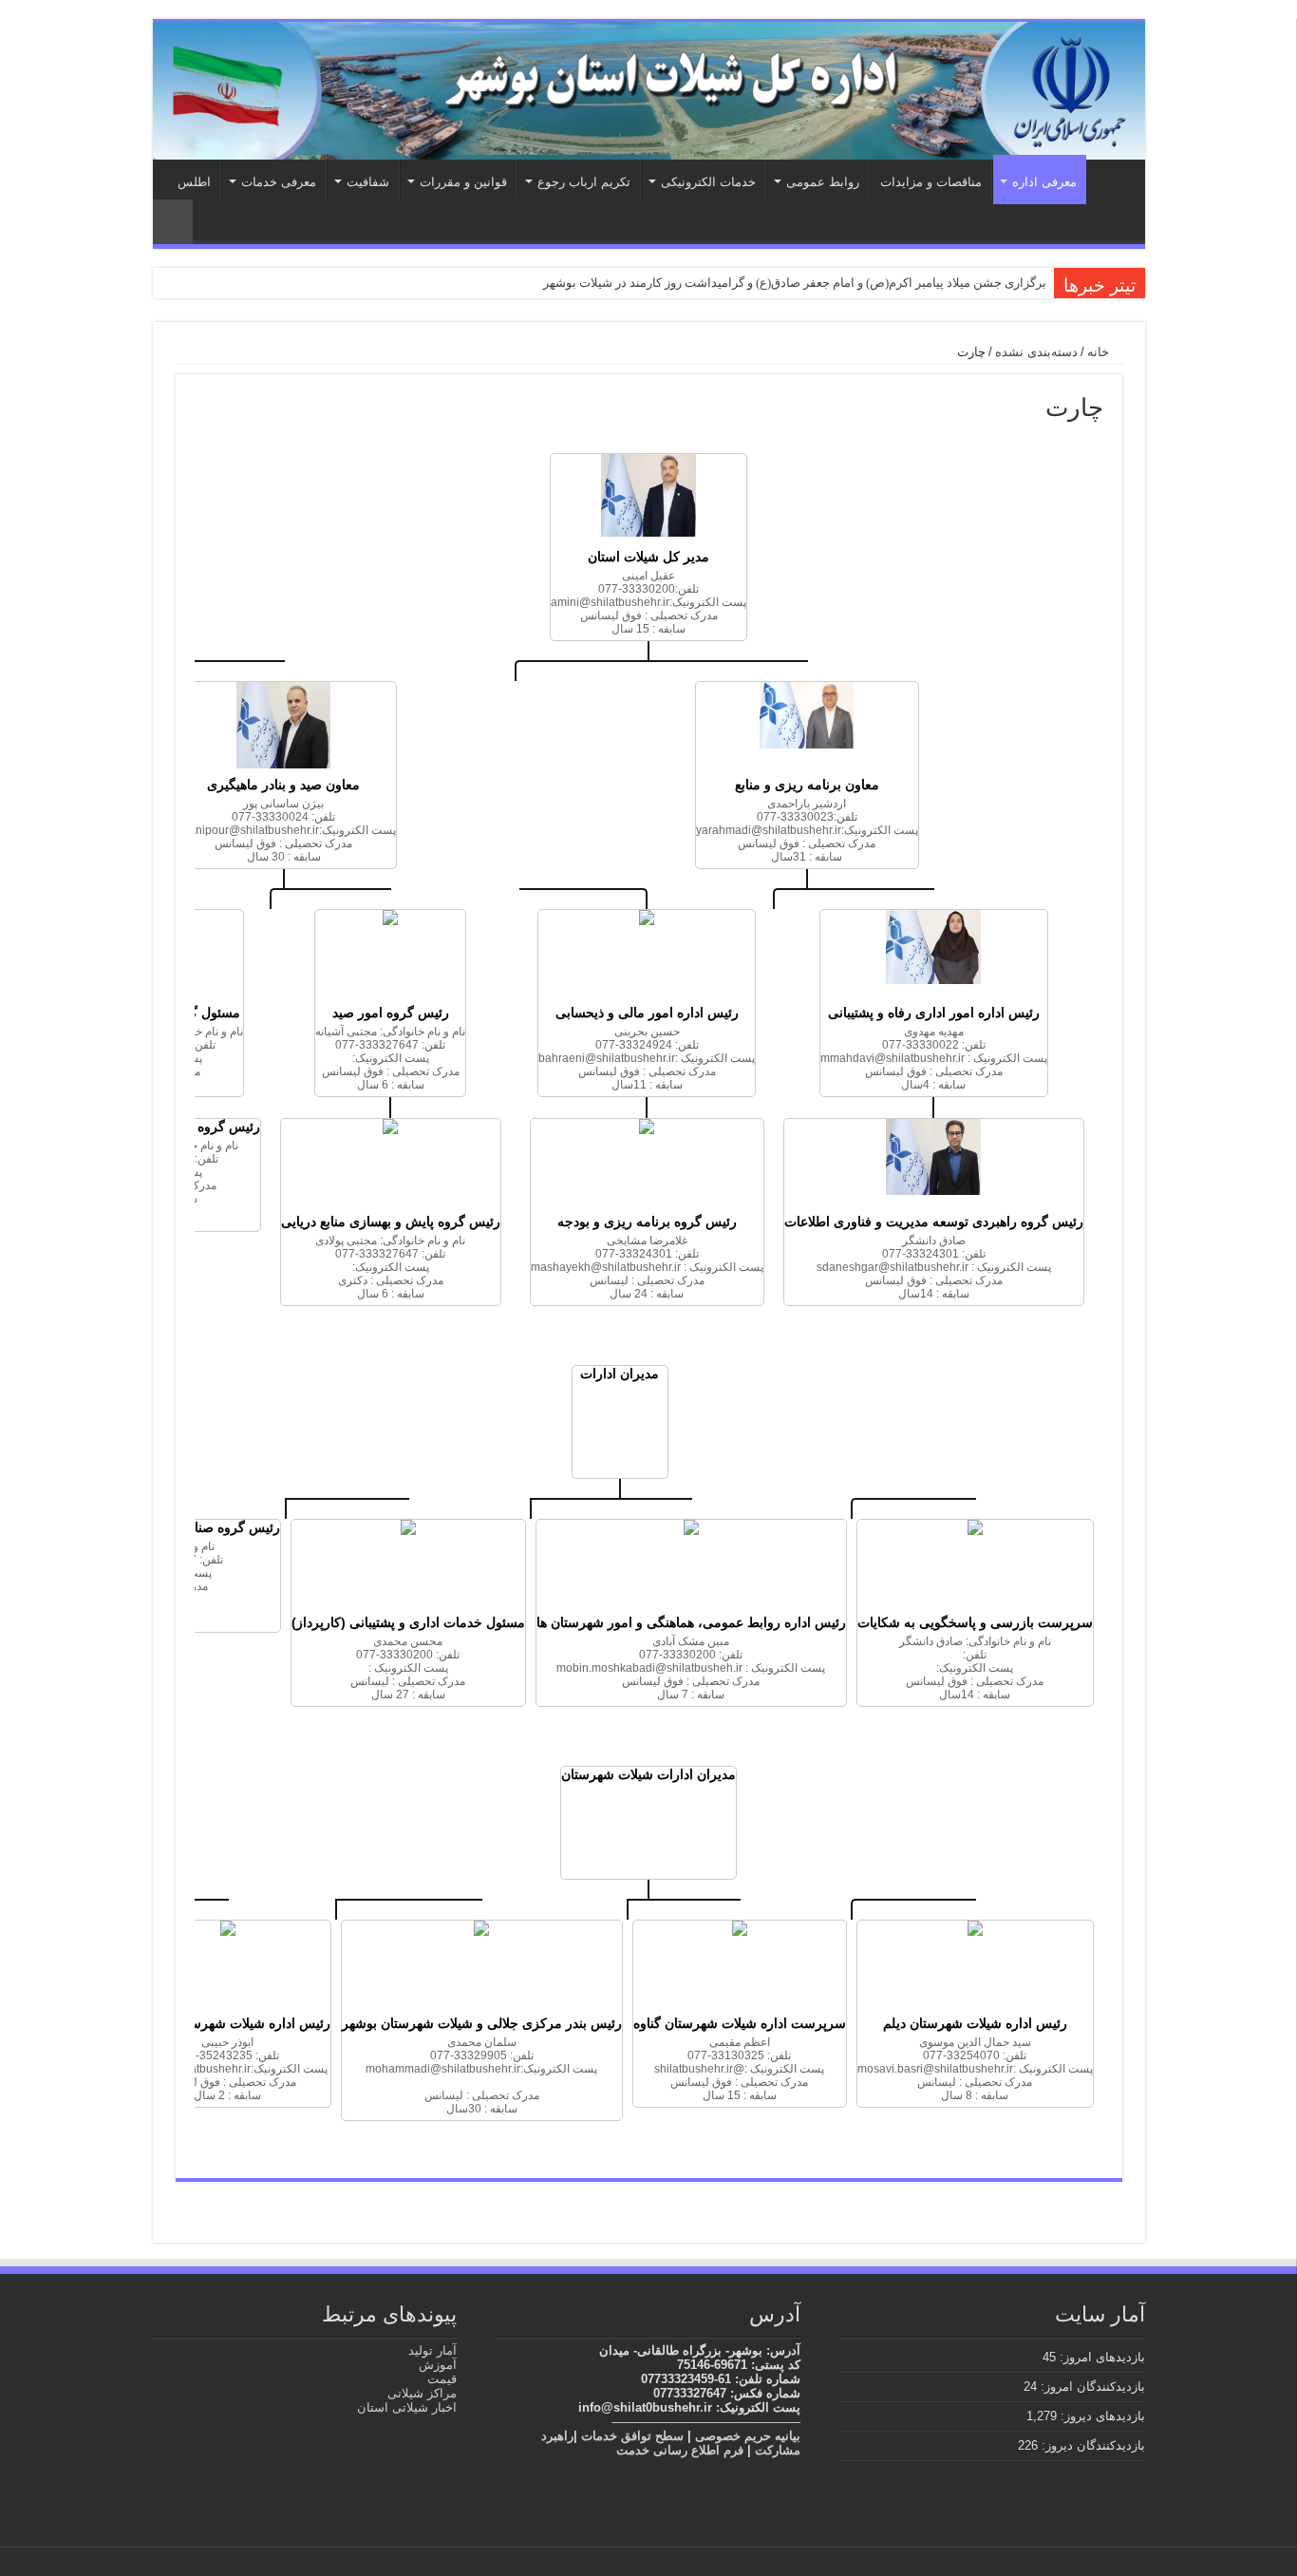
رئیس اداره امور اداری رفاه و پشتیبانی (934, 1013)
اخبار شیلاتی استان (407, 2407)
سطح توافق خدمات (632, 2436)
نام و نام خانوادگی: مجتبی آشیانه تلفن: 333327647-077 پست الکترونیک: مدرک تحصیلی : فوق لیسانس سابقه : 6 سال (390, 1058)
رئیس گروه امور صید (391, 1013)
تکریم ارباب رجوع (584, 182)
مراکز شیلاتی (422, 2393)
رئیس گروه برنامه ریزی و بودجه (647, 1222)
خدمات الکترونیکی (708, 182)
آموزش (438, 2365)
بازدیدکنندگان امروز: (1091, 2387)
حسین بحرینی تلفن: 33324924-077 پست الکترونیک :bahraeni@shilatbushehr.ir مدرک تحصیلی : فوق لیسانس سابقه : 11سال (647, 1058)
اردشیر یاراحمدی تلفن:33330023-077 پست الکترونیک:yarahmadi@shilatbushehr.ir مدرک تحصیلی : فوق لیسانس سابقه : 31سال (807, 830)
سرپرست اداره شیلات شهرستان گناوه (740, 2023)
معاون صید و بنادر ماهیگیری (283, 785)
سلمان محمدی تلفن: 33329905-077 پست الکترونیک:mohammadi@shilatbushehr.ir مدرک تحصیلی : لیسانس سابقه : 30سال (481, 2075)
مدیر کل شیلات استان (648, 557)
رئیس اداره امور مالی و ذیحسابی (647, 1013)
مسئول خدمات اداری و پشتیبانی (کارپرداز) (408, 1622)
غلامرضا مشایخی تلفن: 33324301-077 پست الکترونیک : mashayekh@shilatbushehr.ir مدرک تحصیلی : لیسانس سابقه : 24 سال (647, 1267)
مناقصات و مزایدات (931, 182)
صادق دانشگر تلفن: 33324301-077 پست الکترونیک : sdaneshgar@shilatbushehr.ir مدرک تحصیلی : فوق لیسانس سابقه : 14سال (934, 1267)
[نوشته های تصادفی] (173, 222)
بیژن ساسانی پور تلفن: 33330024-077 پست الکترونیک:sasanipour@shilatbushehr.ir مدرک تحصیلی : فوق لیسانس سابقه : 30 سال (283, 830)
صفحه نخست (1111, 180)
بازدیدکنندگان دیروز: (1091, 2445)
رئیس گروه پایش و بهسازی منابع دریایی (391, 1222)
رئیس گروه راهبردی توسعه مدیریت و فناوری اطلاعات (934, 1222)
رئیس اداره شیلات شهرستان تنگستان (228, 2023)
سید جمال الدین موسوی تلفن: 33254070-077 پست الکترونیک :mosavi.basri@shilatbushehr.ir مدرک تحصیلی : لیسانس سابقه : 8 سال (975, 2069)
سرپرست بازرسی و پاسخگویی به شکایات (975, 1622)
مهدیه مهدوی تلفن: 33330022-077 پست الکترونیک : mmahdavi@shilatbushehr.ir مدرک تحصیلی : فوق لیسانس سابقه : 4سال (934, 1058)
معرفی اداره (1044, 182)
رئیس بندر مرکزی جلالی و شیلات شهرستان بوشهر (482, 2023)
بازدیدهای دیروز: (1101, 2416)
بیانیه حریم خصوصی (748, 2436)
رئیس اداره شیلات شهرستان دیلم (975, 2023)
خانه (1100, 352)
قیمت (442, 2379)
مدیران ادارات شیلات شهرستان (648, 1774)
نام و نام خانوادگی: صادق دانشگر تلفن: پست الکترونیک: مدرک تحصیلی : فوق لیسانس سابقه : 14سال (975, 1668)
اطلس (194, 182)
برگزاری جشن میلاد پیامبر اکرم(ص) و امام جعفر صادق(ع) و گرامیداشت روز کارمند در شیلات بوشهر (795, 283)
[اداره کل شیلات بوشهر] (649, 91)
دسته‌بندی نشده (1036, 352)
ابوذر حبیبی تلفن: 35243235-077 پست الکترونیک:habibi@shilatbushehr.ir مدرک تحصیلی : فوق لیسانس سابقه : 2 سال (228, 2069)
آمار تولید (432, 2350)
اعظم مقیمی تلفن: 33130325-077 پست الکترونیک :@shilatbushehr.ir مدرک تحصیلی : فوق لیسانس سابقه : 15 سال (739, 2069)
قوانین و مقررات (463, 182)
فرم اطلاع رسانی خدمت (680, 2450)
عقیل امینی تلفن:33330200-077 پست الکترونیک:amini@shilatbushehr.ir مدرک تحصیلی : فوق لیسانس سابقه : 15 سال (648, 602)
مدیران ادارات (620, 1373)
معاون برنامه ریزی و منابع (807, 785)
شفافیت (368, 182)
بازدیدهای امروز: (1100, 2357)
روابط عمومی (823, 182)
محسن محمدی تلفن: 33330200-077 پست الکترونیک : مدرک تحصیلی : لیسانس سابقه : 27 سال (408, 1668)
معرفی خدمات (279, 182)
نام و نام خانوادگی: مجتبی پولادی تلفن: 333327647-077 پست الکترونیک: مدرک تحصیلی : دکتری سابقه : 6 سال (390, 1267)
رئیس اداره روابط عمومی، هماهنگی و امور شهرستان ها (691, 1622)
